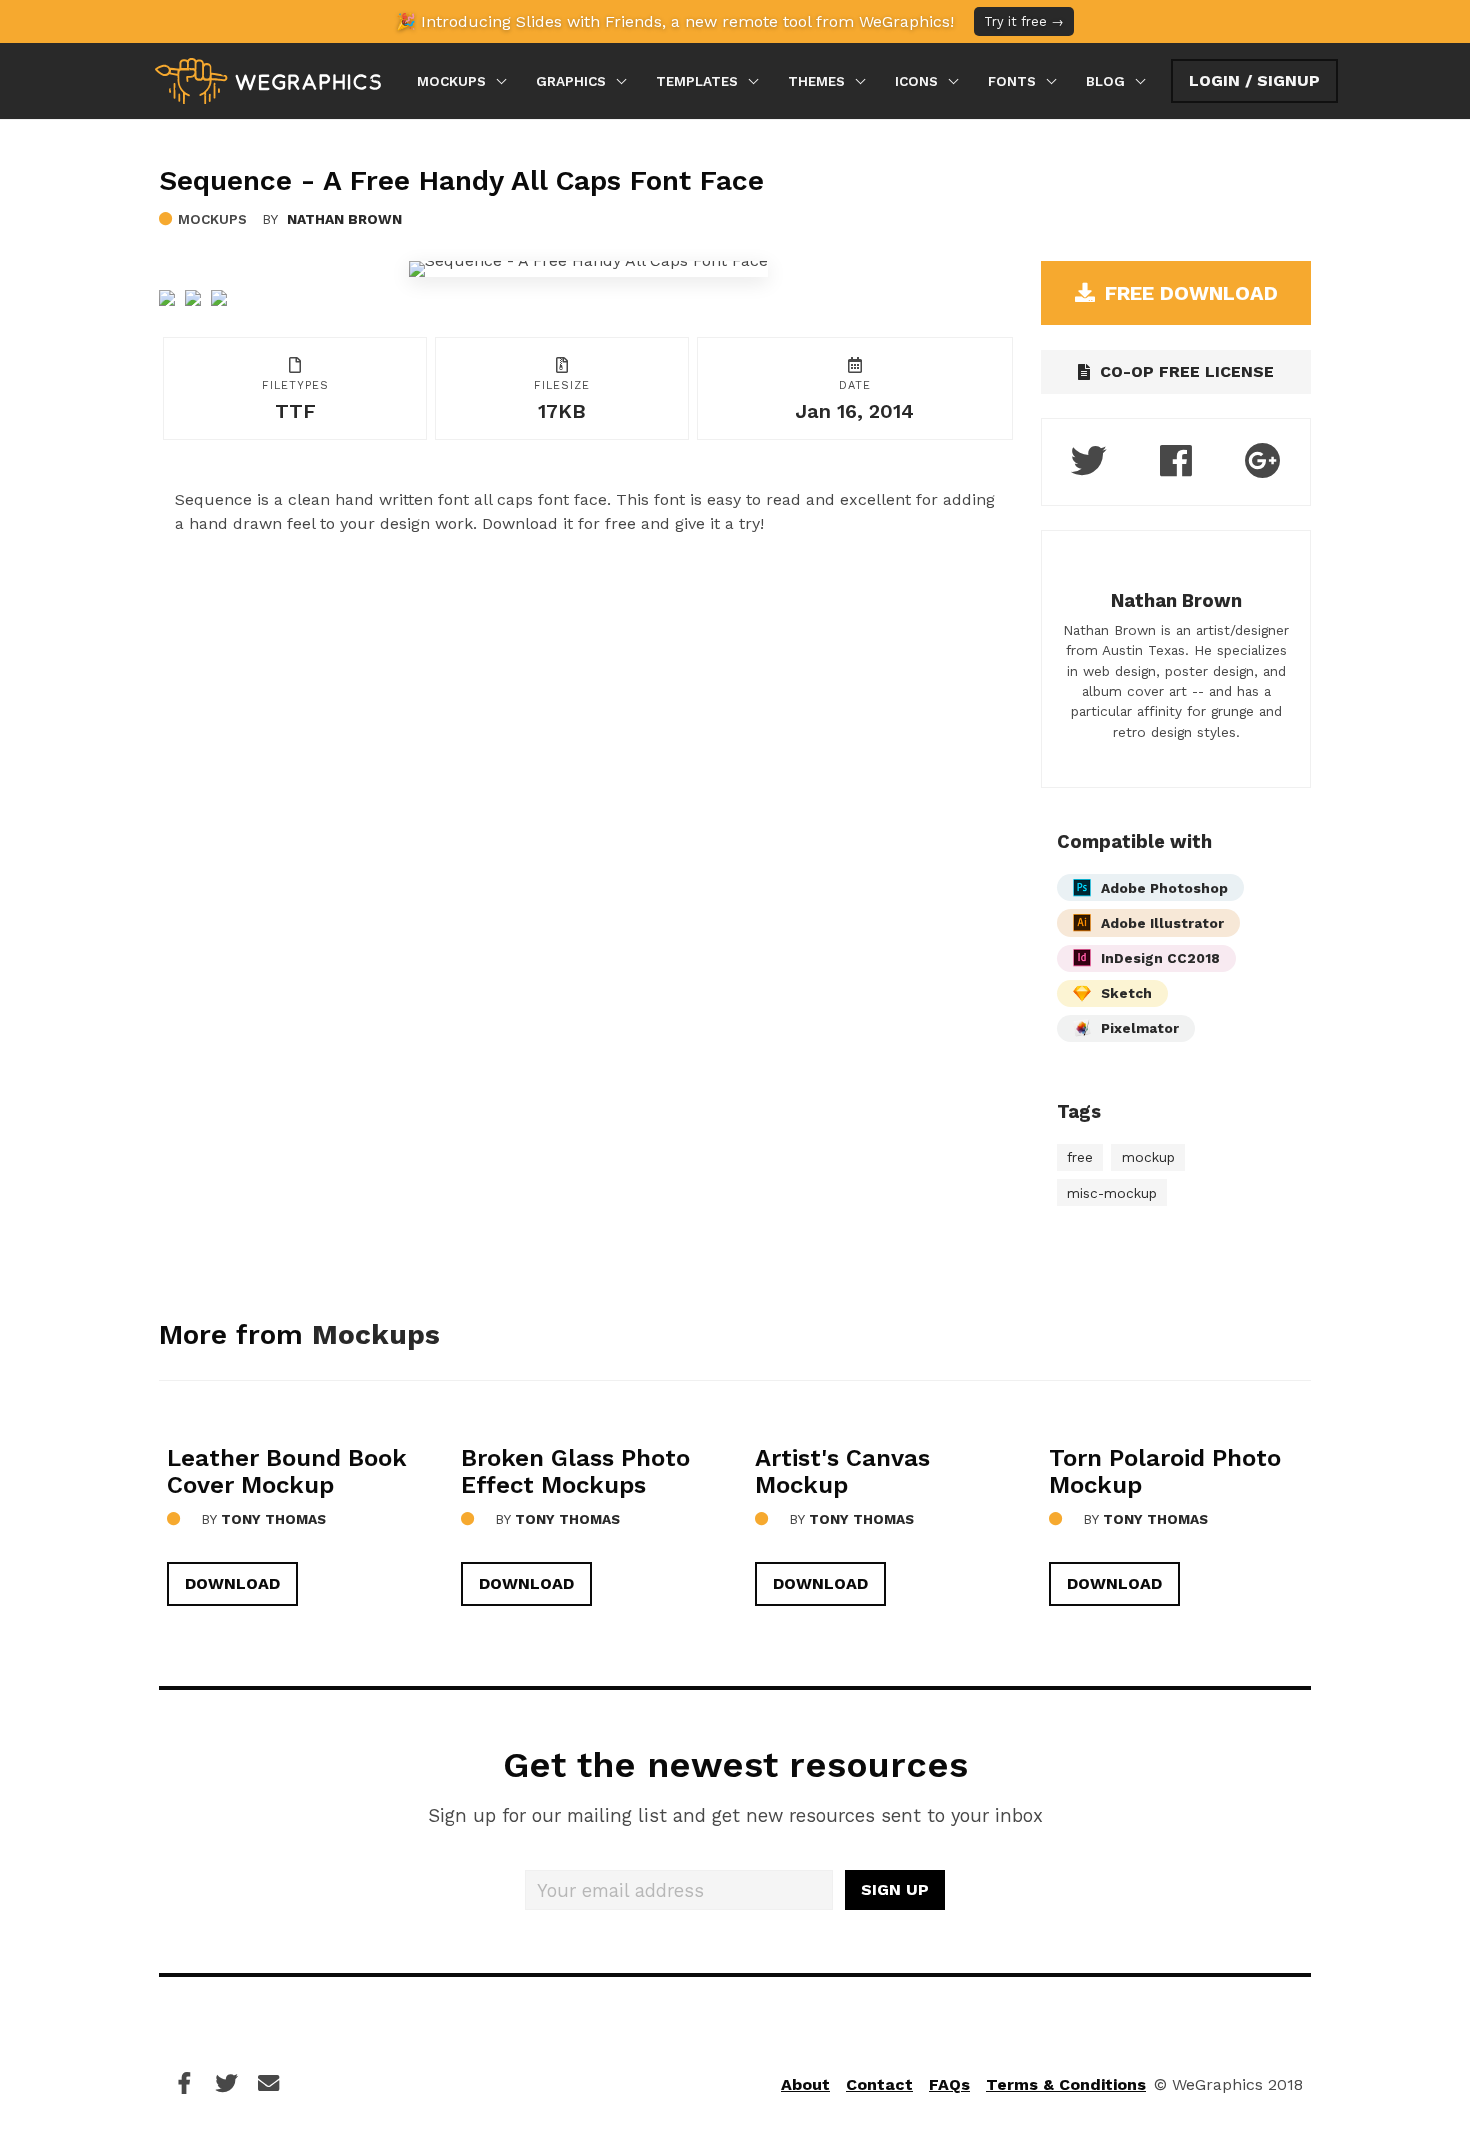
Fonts (1012, 81)
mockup (1148, 1157)
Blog (1105, 81)
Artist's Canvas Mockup (842, 1471)
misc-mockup (1112, 1193)
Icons (916, 81)
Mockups (451, 81)
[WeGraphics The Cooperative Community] (268, 81)
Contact (879, 2084)
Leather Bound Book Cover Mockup (287, 1471)
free (1080, 1157)
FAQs (949, 2084)
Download (232, 1583)
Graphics (571, 81)
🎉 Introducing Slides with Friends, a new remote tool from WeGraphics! (730, 21)
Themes (816, 81)
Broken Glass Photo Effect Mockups (575, 1471)
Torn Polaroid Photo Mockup (1165, 1471)
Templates (697, 81)
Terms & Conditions (1066, 2084)
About (805, 2084)
